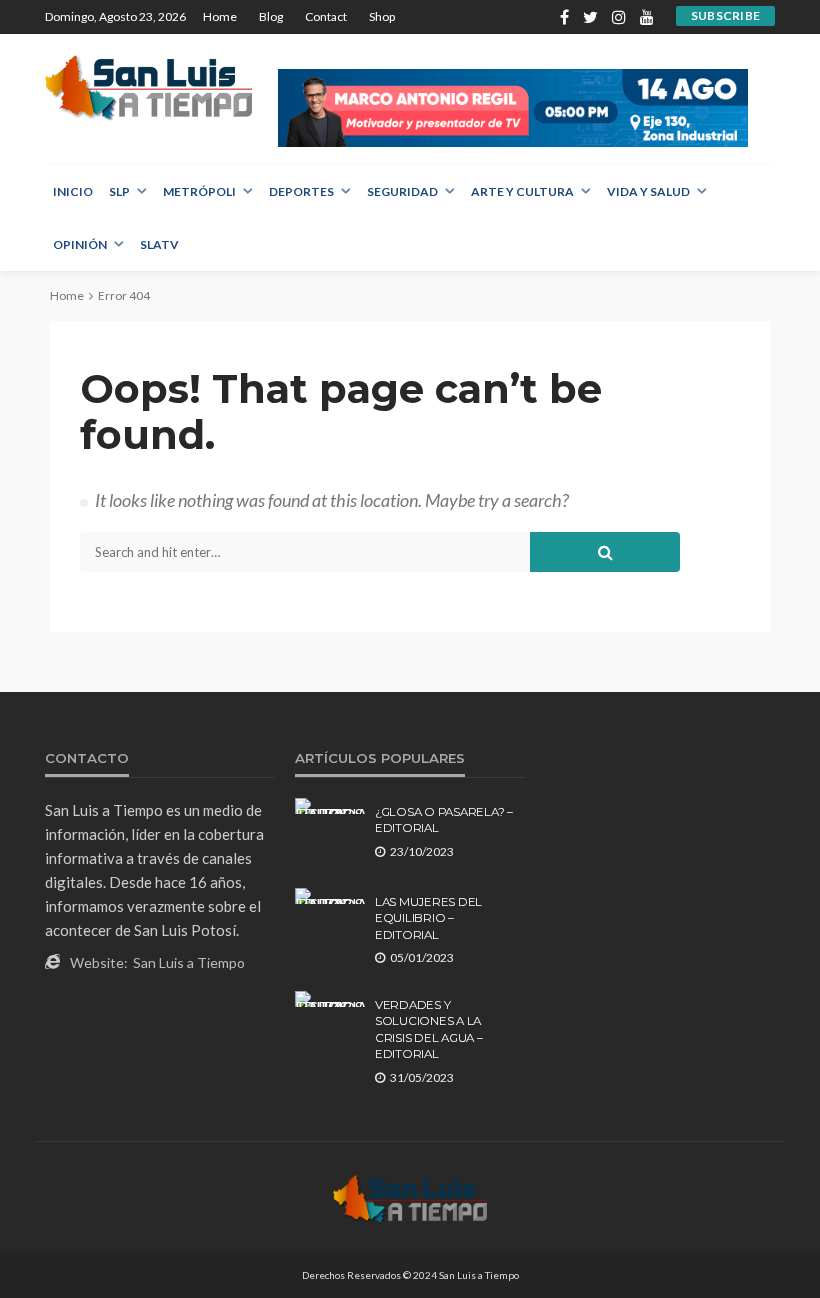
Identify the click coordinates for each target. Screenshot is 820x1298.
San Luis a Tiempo (189, 962)
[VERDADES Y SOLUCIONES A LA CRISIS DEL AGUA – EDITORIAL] (330, 999)
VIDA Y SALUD (648, 191)
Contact (326, 16)
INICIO (73, 191)
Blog (271, 16)
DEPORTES (301, 191)
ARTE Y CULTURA (522, 191)
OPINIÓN (80, 244)
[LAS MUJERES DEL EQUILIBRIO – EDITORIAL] (330, 896)
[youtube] (647, 17)
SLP (119, 191)
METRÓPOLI (199, 191)
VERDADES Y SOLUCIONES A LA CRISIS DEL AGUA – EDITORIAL (429, 1029)
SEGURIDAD (402, 191)
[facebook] (564, 17)
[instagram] (619, 17)
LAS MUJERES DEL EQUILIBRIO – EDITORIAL (428, 918)
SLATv (159, 244)
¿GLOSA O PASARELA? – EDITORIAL (444, 820)
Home (220, 16)
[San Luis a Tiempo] (148, 87)
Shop (382, 16)
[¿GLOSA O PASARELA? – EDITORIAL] (330, 806)
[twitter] (590, 17)
